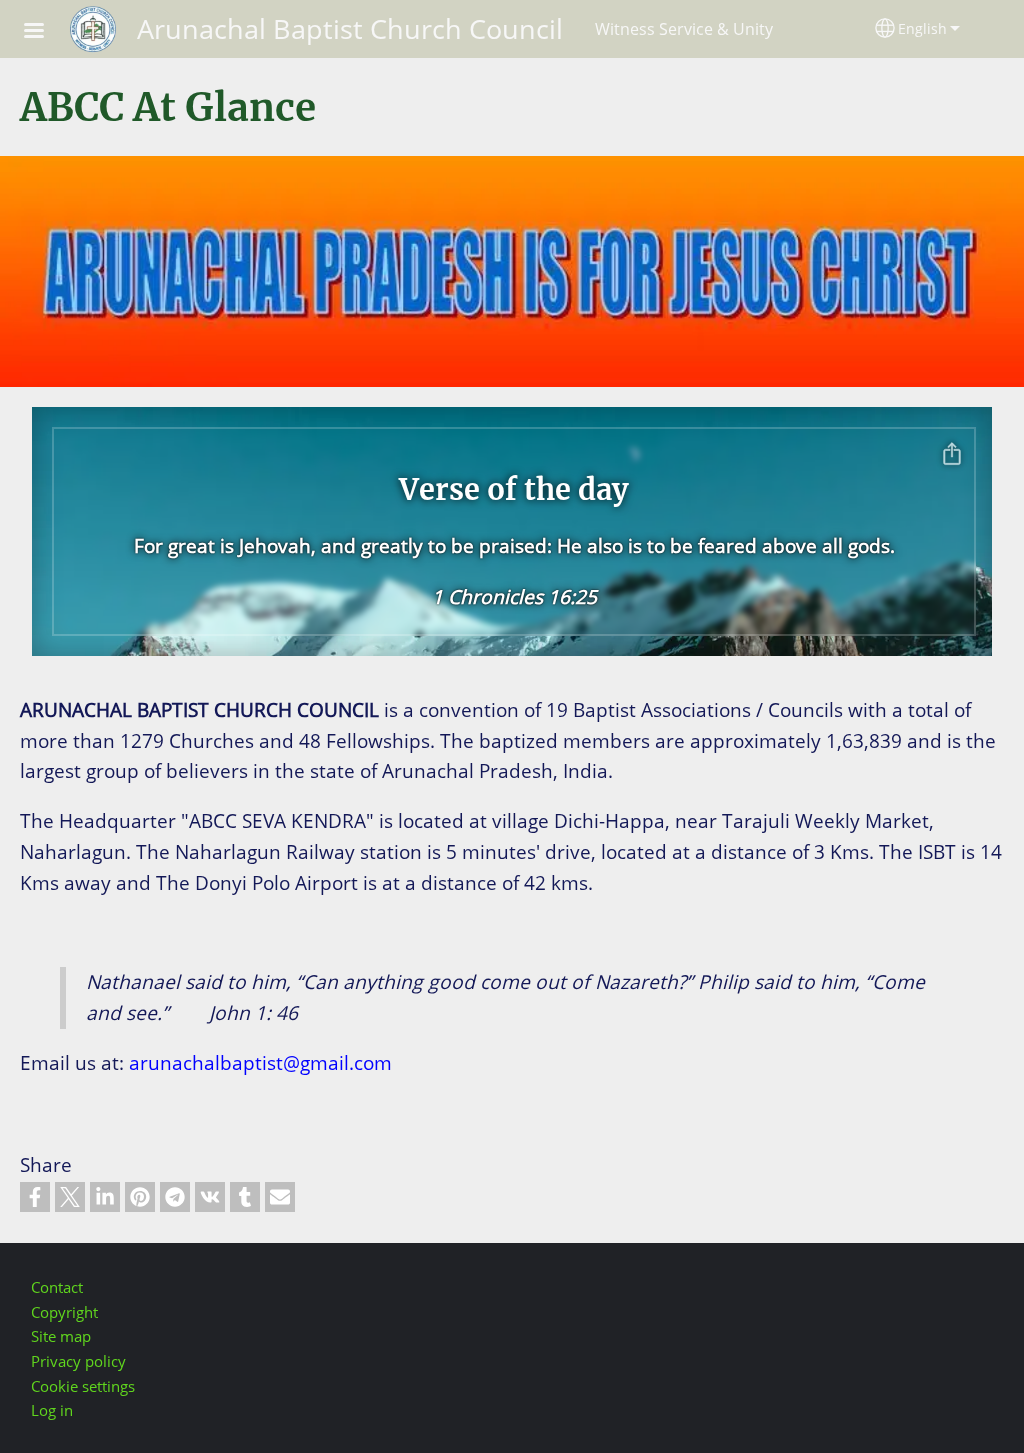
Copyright (64, 1312)
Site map (61, 1336)
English (922, 28)
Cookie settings (83, 1386)
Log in (52, 1410)
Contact (57, 1287)
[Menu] (46, 32)
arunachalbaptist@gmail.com (260, 1062)
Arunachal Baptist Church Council (350, 28)
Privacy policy (78, 1361)
